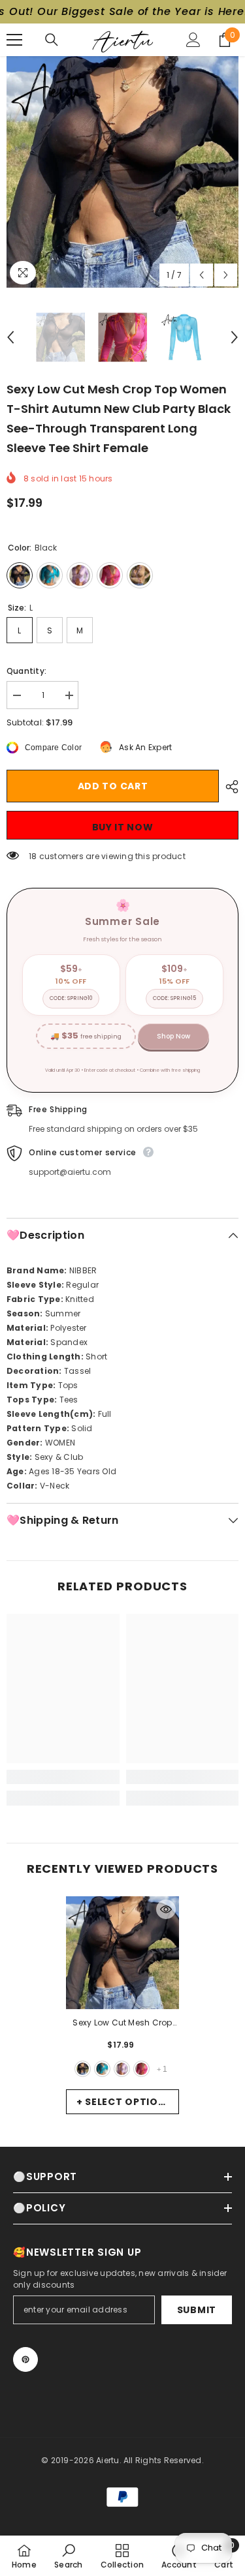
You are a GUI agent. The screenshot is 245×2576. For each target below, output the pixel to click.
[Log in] (193, 40)
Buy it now (123, 827)
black (83, 2069)
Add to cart (113, 786)
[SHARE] (229, 787)
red (141, 2069)
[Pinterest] (25, 2359)
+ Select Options (124, 2102)
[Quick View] (166, 1909)
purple (122, 2069)
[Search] (52, 40)
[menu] (14, 40)
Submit (197, 2310)
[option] (122, 172)
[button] (202, 275)
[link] (63, 1777)
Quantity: (26, 671)
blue (102, 2069)
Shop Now (173, 1036)
